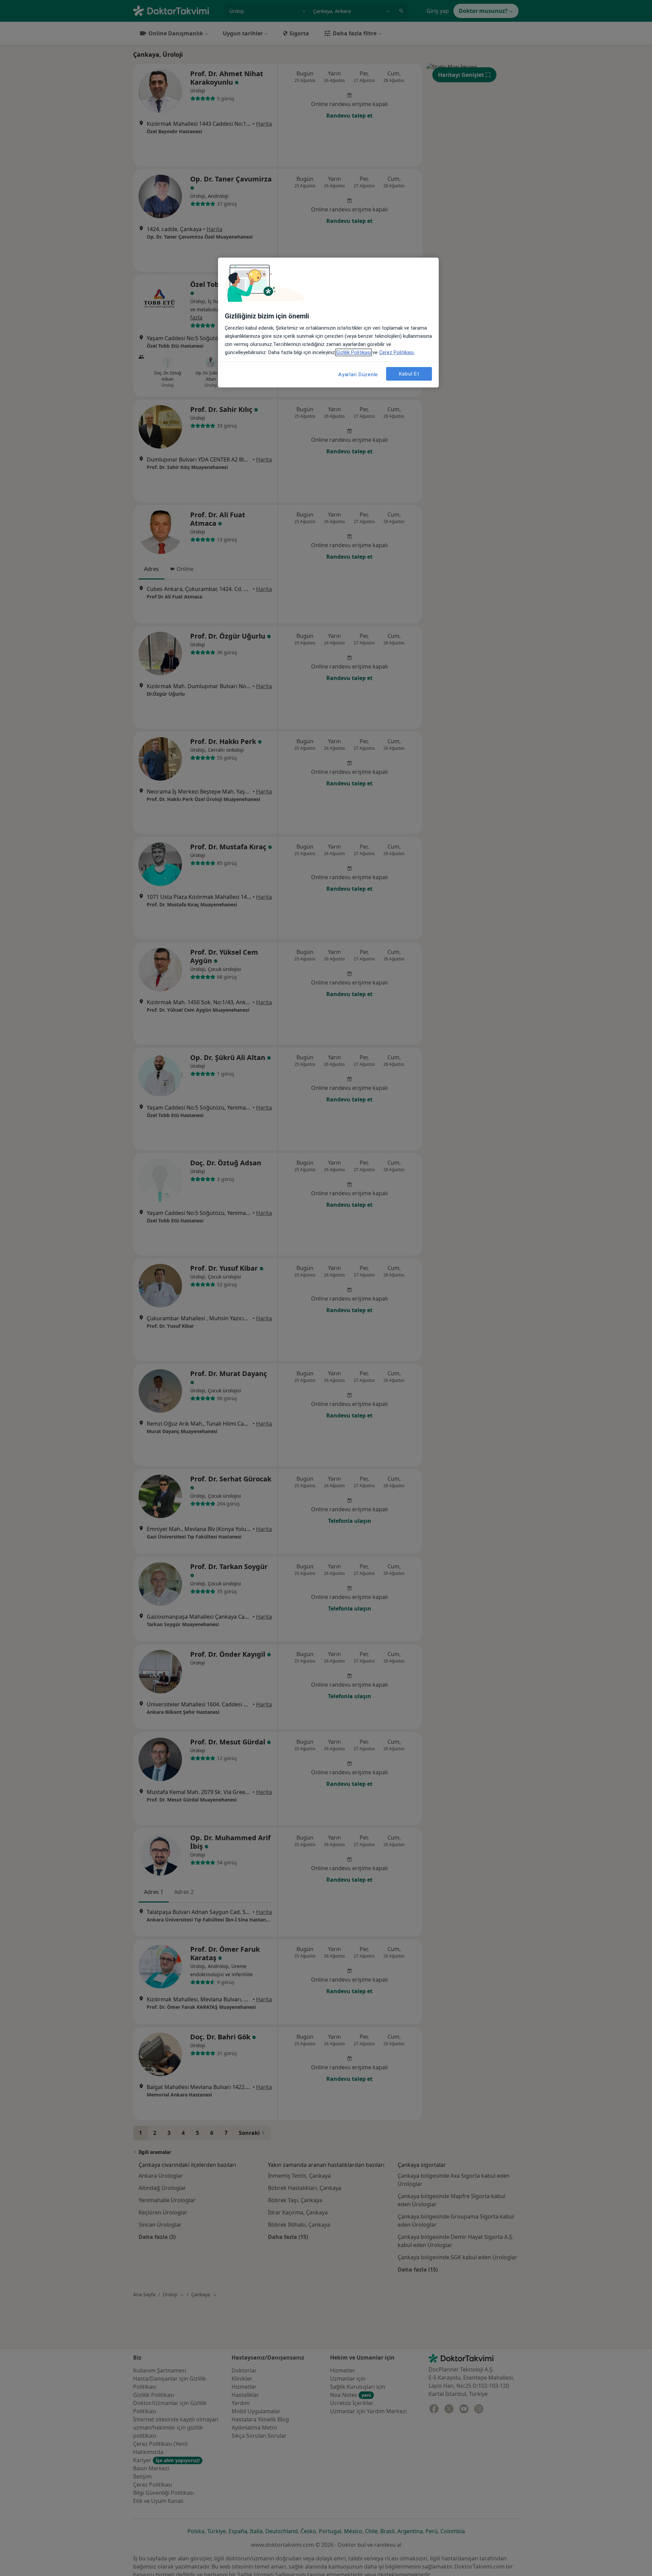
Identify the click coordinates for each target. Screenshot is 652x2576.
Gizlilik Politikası (354, 352)
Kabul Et (409, 374)
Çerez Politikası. (397, 352)
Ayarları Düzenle (358, 375)
